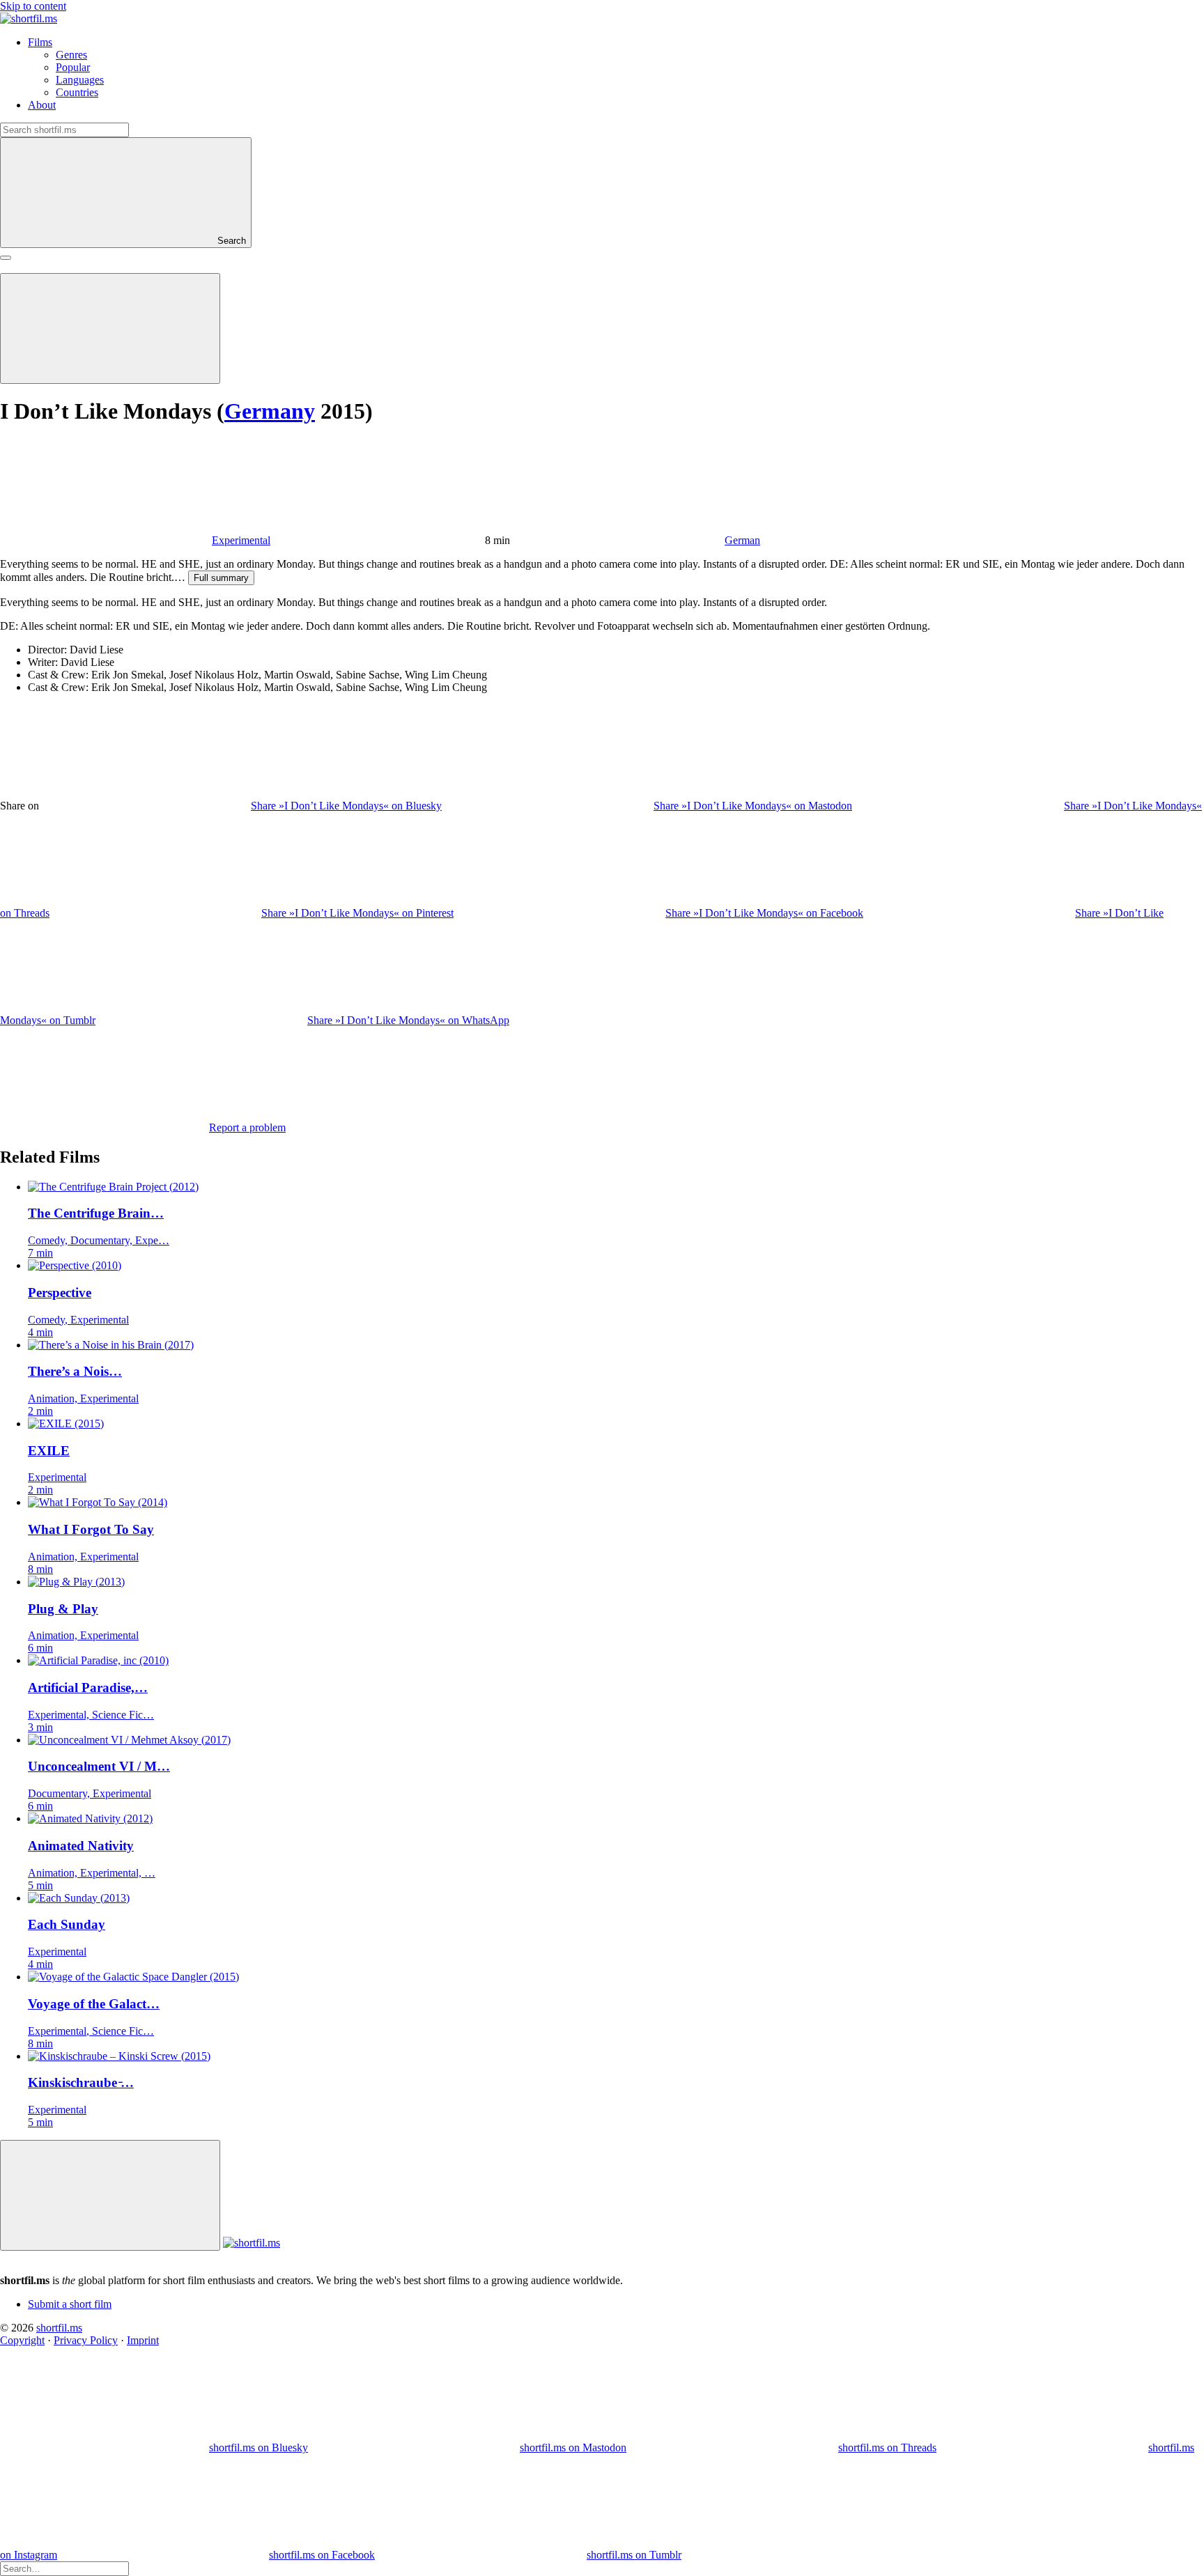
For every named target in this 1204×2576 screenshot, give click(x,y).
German (742, 540)
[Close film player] (110, 2195)
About (42, 105)
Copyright (22, 2340)
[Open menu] (6, 258)
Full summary (221, 578)
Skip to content (33, 6)
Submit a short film (70, 2304)
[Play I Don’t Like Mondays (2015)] (110, 328)
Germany (270, 411)
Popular (73, 67)
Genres (71, 55)
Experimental (241, 540)
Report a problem (247, 1127)
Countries (77, 92)
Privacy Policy (86, 2340)
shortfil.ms (59, 2328)
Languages (80, 80)
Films (40, 42)
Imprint (143, 2340)
